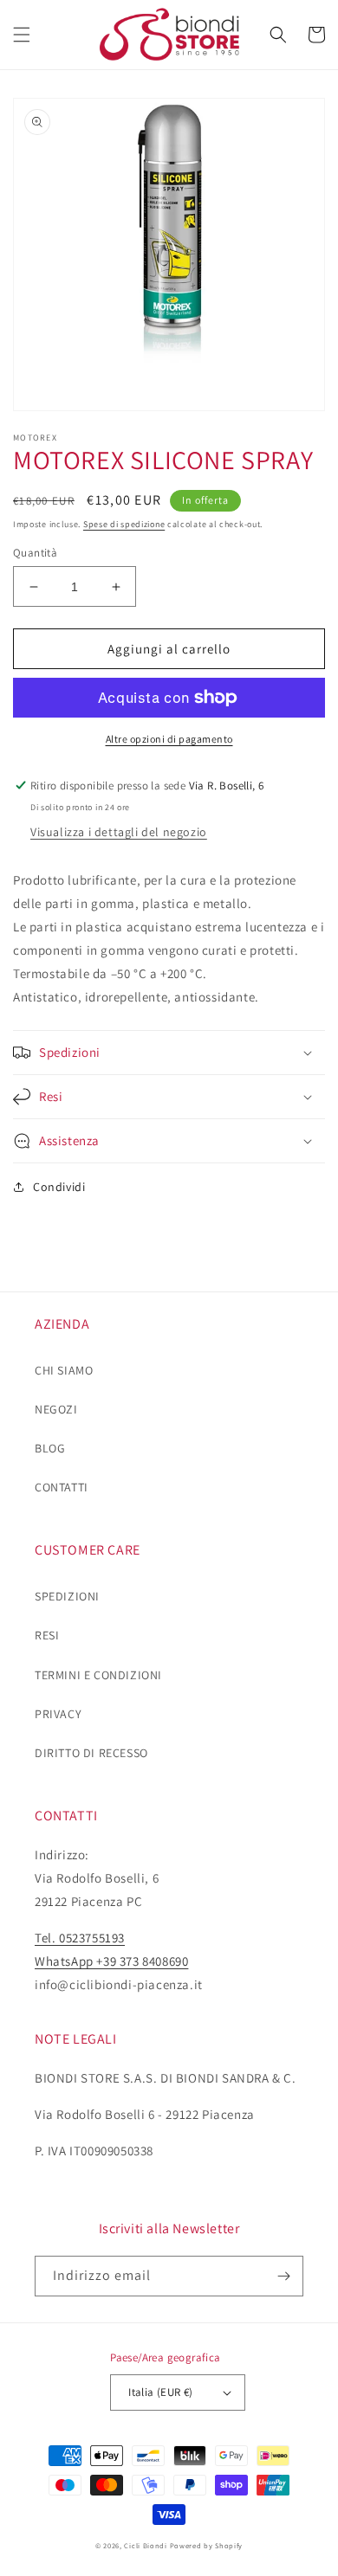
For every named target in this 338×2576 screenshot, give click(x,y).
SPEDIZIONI (67, 1596)
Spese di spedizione (124, 524)
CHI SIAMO (64, 1370)
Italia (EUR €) (161, 2392)
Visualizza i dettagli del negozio (119, 832)
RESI (47, 1635)
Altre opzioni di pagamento (169, 739)
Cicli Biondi (145, 2545)
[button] (22, 35)
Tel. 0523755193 (80, 1938)
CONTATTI (62, 1487)
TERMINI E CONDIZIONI (98, 1675)
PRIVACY (58, 1714)
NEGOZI (56, 1409)
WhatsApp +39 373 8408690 (111, 1961)
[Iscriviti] (283, 2276)
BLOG (50, 1448)
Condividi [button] (59, 1187)
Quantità (35, 553)
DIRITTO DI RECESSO (91, 1753)
